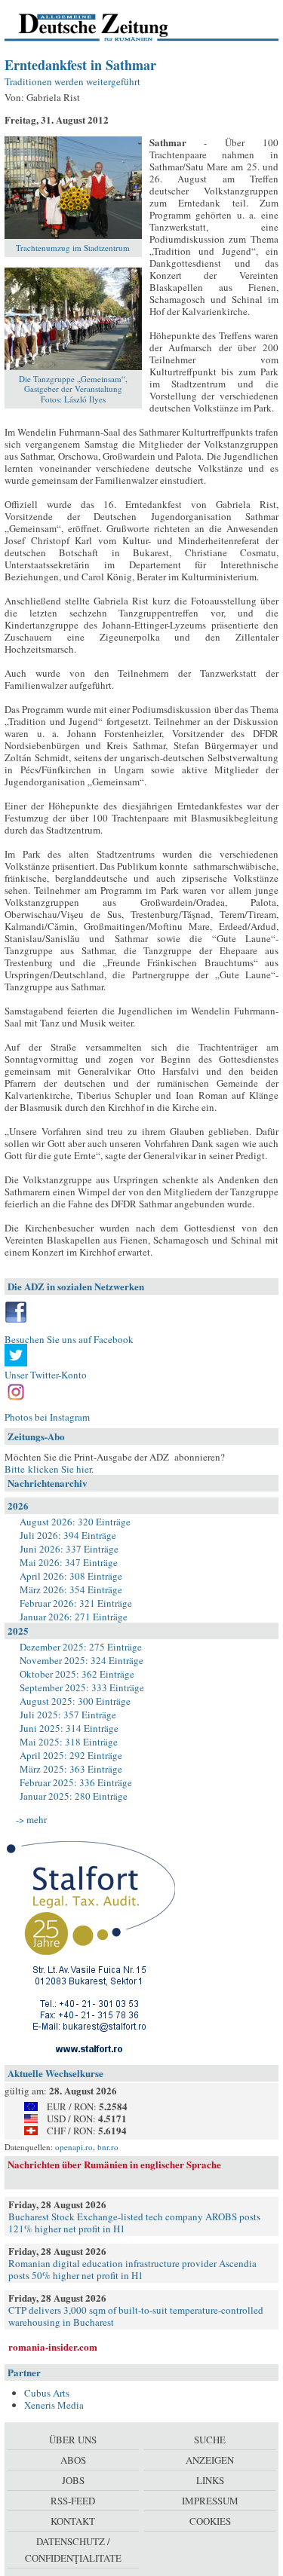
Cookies (210, 2521)
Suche (210, 2440)
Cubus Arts (47, 2393)
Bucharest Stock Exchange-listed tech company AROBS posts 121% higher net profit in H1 (134, 2223)
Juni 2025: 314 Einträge (69, 1728)
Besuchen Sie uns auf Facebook (69, 1339)
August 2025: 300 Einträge (75, 1701)
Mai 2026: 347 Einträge (69, 1562)
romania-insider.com (53, 2347)
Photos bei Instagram (47, 1417)
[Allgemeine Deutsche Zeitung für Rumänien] (108, 26)
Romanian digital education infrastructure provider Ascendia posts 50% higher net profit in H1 (132, 2269)
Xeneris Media (54, 2405)
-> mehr (31, 1819)
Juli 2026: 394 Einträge (68, 1535)
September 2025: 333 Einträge (82, 1687)
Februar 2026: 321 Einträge (76, 1603)
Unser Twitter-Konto (46, 1375)
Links (210, 2480)
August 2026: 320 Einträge (75, 1522)
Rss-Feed (73, 2501)
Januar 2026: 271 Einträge (74, 1617)
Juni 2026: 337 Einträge (69, 1549)
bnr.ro (108, 2147)
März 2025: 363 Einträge (71, 1769)
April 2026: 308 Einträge (71, 1576)
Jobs (73, 2480)
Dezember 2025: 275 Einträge (81, 1647)
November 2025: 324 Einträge (82, 1660)
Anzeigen (210, 2460)
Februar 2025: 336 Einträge (76, 1782)
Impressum (210, 2501)
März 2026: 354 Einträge (71, 1589)
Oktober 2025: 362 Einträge (77, 1674)
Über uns (73, 2440)
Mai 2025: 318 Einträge (69, 1742)
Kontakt (73, 2521)
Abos (73, 2460)
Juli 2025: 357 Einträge (68, 1715)
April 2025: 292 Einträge (71, 1755)
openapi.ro (74, 2147)
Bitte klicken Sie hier (48, 1469)
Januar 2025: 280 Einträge (74, 1796)
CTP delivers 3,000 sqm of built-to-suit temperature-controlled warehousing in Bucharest (136, 2316)
